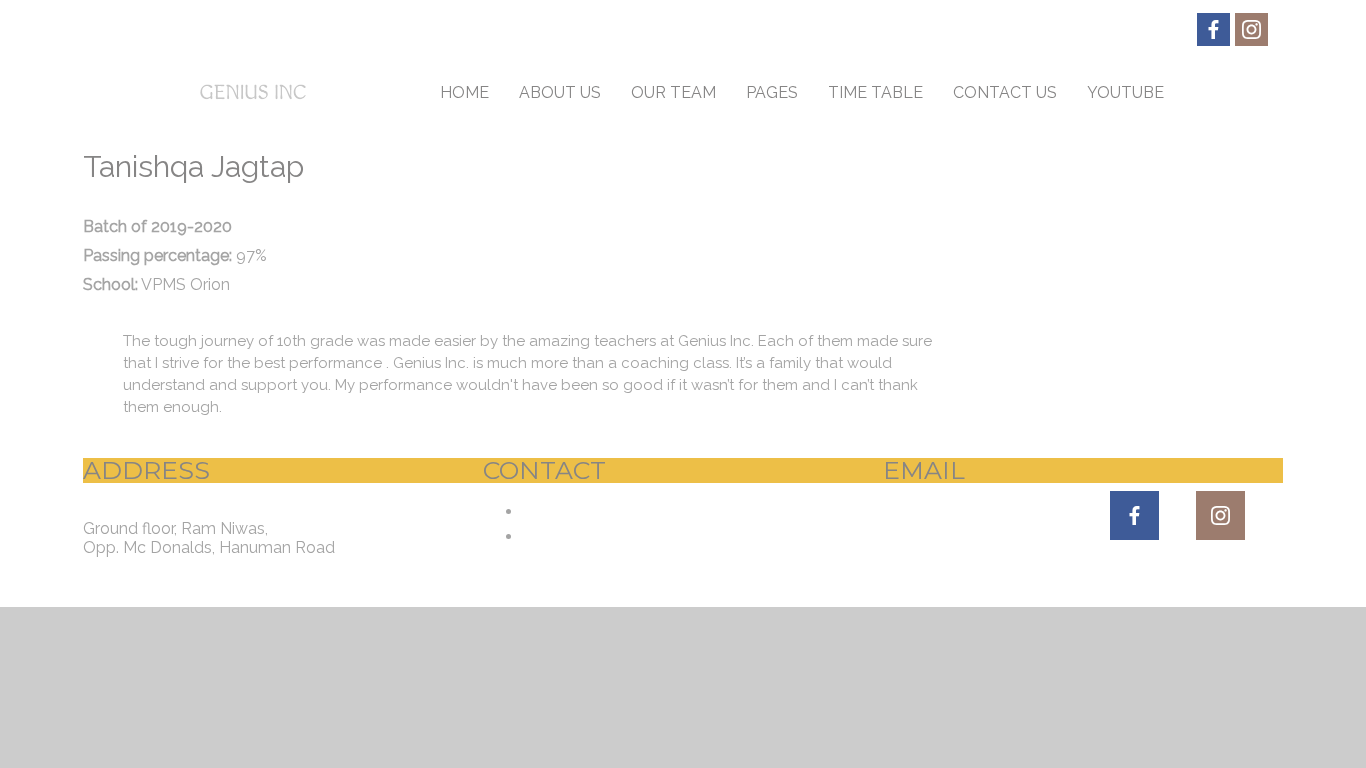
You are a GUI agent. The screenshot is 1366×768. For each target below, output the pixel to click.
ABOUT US (560, 92)
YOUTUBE (1125, 92)
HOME (464, 92)
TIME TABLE (875, 92)
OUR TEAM (673, 92)
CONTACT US (1005, 92)
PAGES (772, 92)
